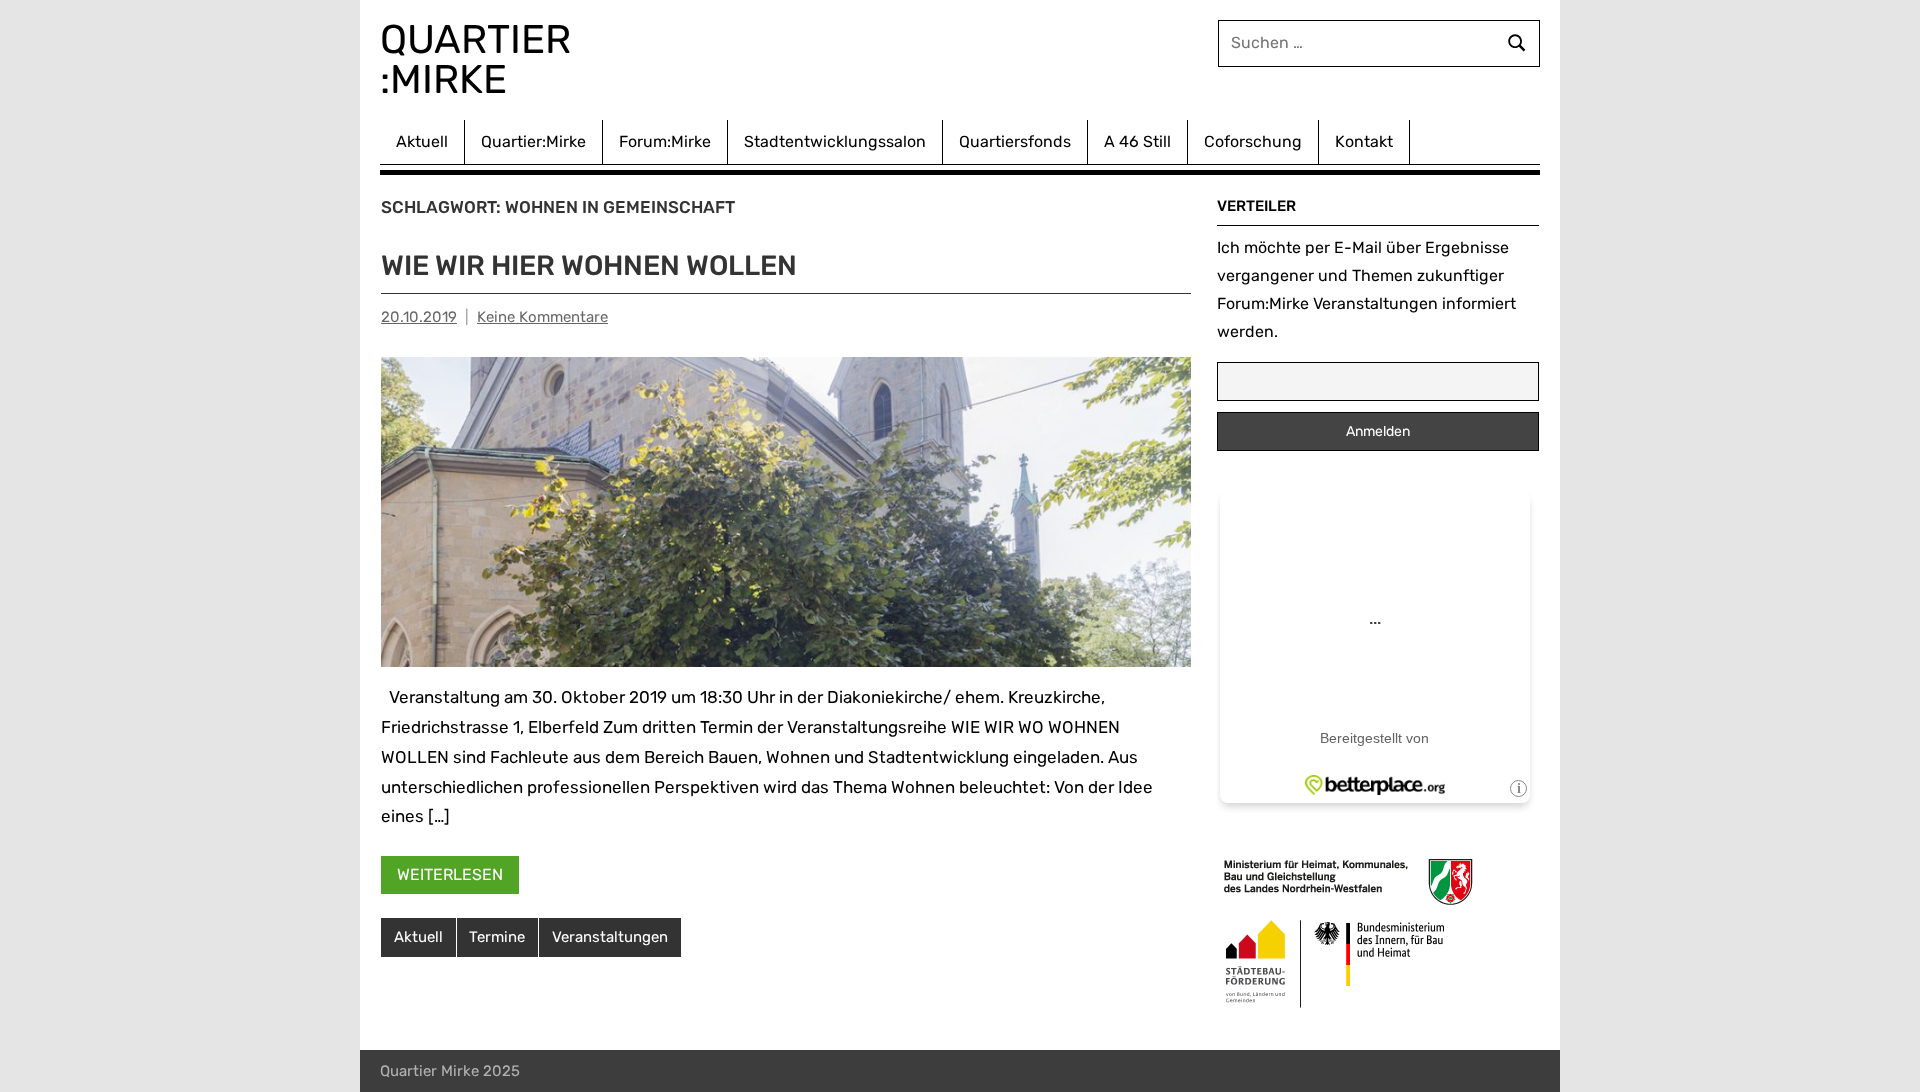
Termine (497, 937)
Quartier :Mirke (480, 59)
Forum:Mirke (665, 141)
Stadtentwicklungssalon (835, 141)
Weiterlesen (450, 874)
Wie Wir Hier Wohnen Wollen (589, 265)
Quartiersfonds (1015, 141)
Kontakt (1364, 141)
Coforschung (1253, 141)
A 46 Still (1137, 141)
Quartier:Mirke (533, 141)
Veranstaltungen (610, 937)
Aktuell (422, 141)
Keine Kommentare (542, 317)
